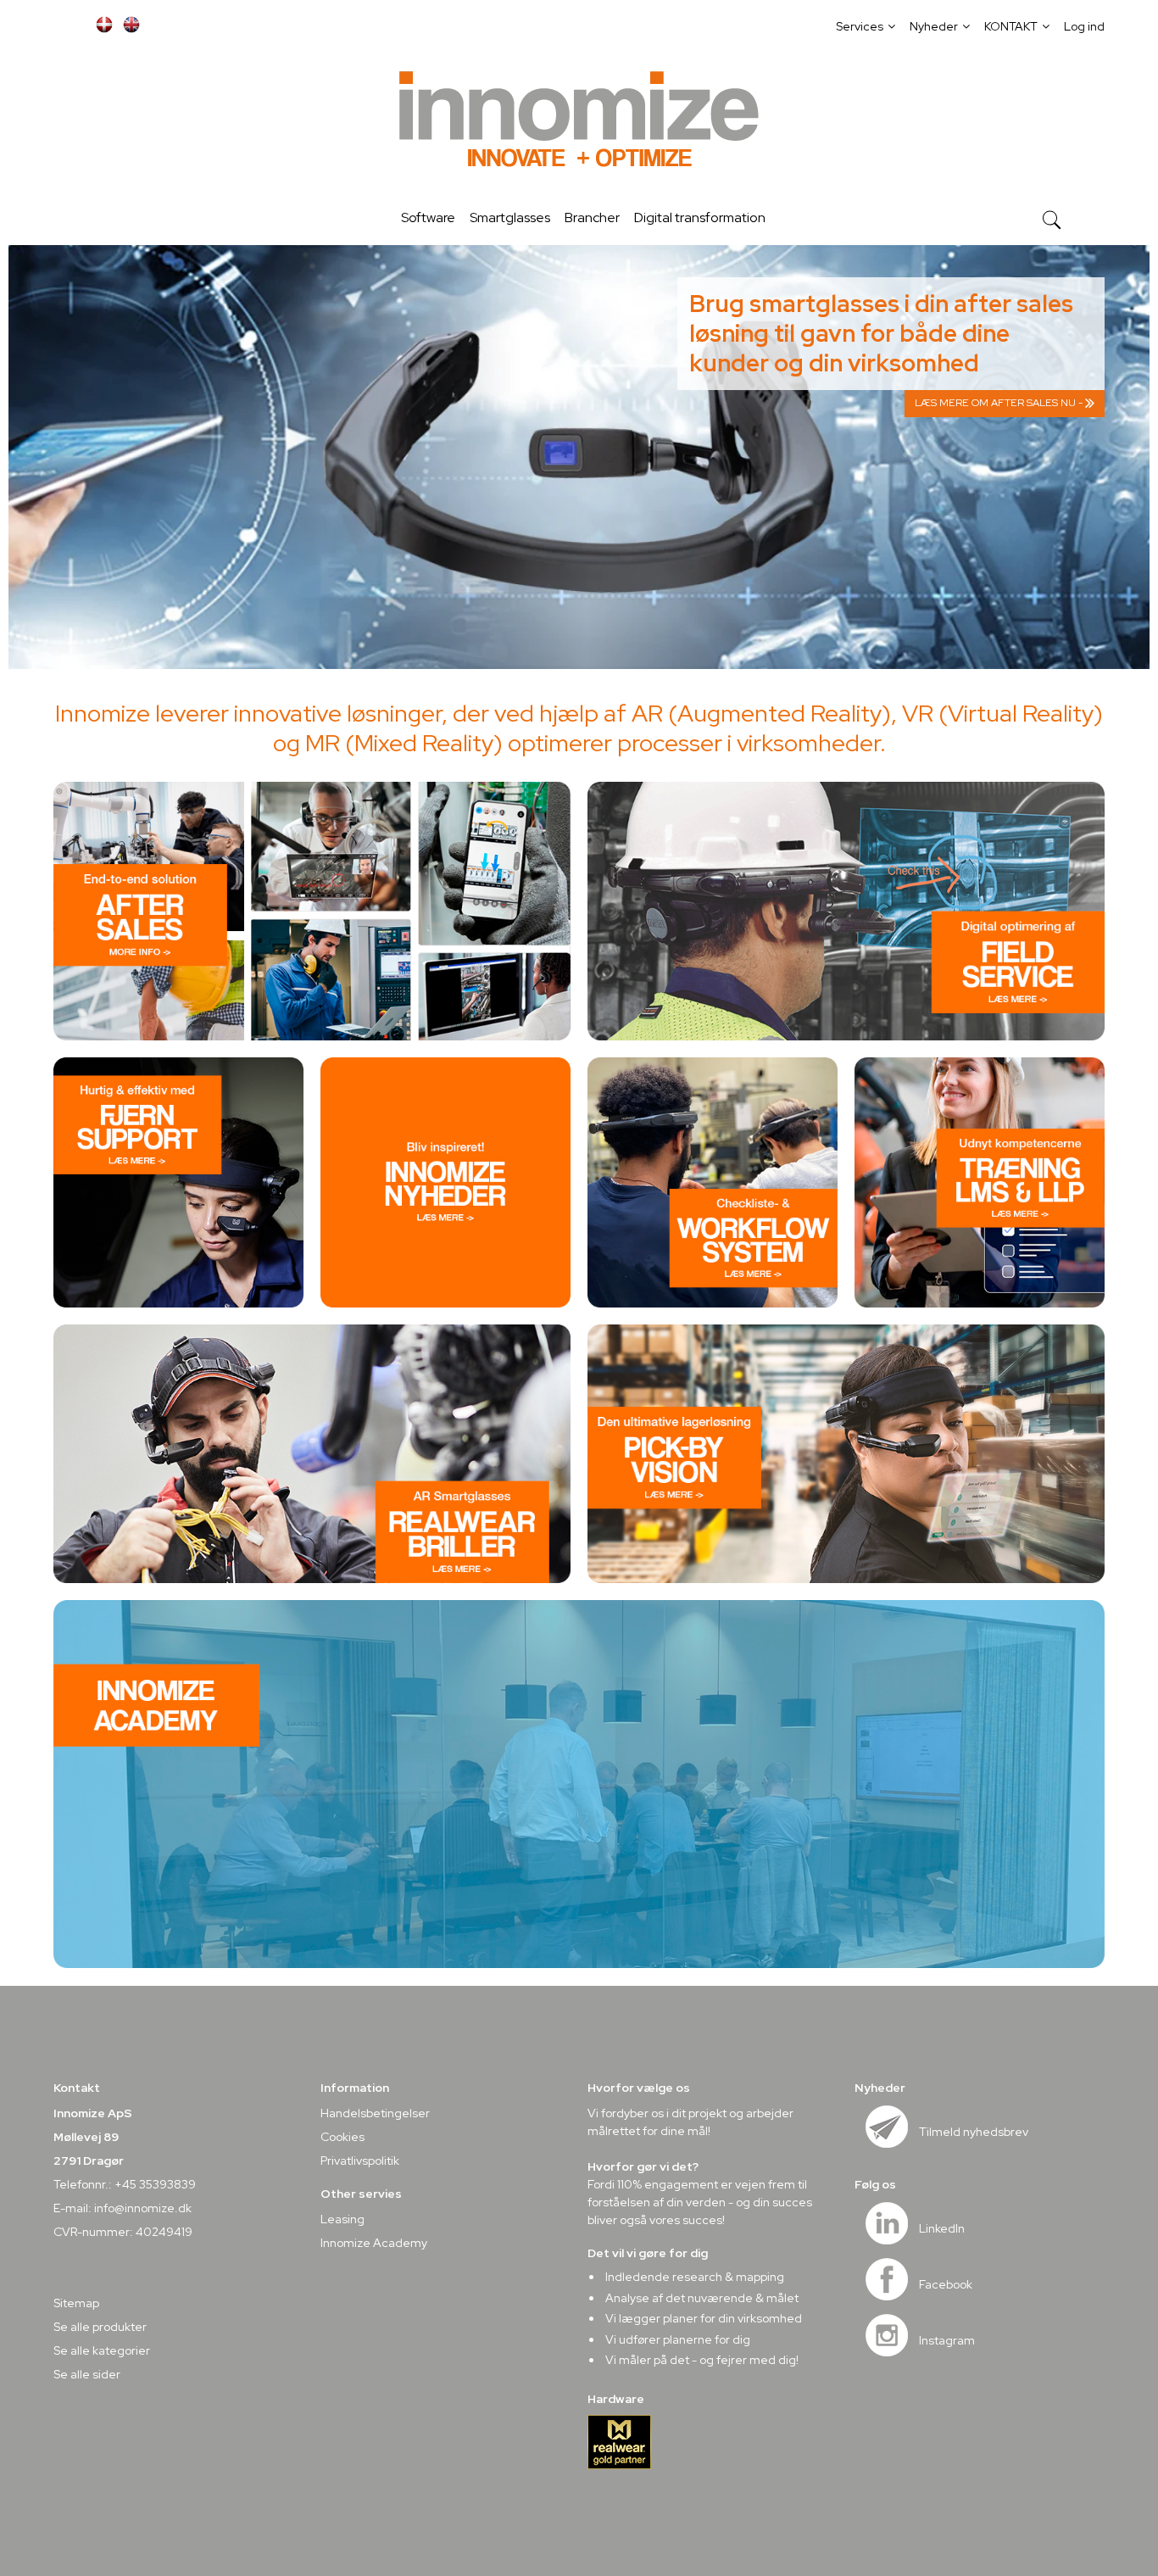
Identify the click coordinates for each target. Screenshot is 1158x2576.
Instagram (947, 2340)
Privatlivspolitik (360, 2161)
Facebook (946, 2284)
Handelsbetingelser (375, 2113)
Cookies (342, 2137)
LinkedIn (942, 2228)
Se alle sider (87, 2374)
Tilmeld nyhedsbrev (974, 2132)
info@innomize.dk (143, 2208)
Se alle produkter (100, 2327)
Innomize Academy (374, 2243)
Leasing (342, 2219)
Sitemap (76, 2303)
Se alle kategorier (102, 2350)
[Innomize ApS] (579, 122)
